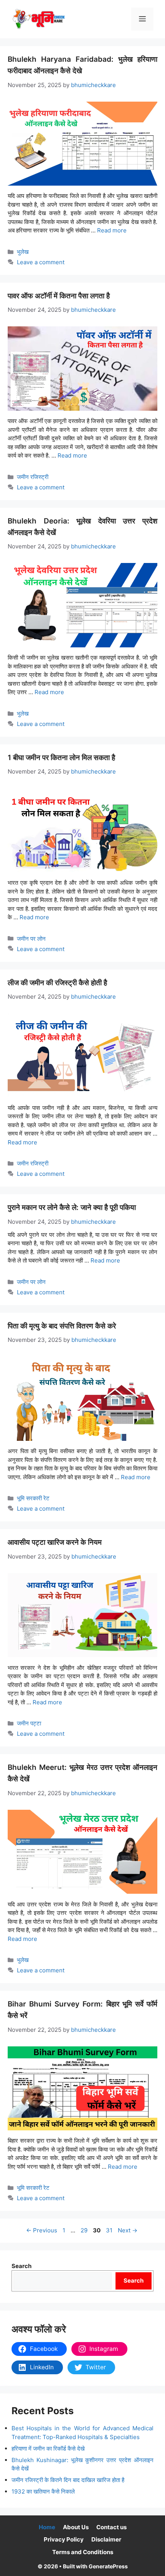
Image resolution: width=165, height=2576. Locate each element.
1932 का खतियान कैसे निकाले (43, 2491)
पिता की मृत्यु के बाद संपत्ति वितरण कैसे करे (62, 1326)
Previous (42, 2230)
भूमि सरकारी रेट (33, 1498)
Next (128, 2230)
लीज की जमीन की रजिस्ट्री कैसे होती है (57, 983)
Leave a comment (41, 262)
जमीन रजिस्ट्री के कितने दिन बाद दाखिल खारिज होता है (68, 2480)
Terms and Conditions (83, 2552)
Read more (112, 230)
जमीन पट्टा (29, 1723)
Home (47, 2527)
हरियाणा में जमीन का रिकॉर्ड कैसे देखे (48, 2448)
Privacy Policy (64, 2539)
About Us (76, 2527)
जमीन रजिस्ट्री (33, 477)
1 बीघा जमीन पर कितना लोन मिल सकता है (61, 758)
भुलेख (23, 252)
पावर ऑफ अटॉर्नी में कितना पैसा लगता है (59, 296)
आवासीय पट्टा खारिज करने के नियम (55, 1542)
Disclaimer (106, 2539)
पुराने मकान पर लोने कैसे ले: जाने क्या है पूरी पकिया (72, 1207)
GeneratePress (108, 2566)
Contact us (111, 2527)
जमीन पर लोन (31, 939)
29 (85, 2230)
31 (110, 2230)
